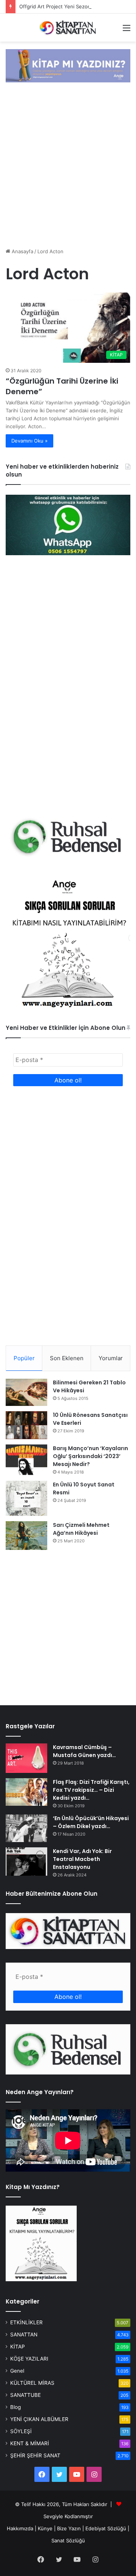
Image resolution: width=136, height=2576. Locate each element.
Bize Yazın (69, 2528)
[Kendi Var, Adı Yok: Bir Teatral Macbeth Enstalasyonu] (26, 1862)
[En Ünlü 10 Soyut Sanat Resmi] (26, 1498)
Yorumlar (111, 1358)
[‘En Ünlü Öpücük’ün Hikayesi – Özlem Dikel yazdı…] (26, 1828)
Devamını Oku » (29, 441)
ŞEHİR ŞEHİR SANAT (35, 2455)
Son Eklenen (67, 1358)
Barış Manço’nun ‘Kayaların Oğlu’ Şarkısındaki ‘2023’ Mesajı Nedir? (90, 1456)
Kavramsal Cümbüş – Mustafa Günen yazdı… (84, 1751)
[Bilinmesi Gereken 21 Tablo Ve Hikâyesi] (26, 1392)
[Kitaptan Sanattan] (68, 28)
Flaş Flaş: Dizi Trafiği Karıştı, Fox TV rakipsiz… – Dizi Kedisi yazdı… (91, 1790)
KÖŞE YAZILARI (29, 2359)
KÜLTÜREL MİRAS (32, 2383)
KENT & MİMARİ (30, 2443)
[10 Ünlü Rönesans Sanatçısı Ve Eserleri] (26, 1425)
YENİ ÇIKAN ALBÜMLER (39, 2419)
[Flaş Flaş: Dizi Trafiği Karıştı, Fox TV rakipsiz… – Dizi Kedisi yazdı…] (26, 1792)
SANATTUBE (25, 2395)
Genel (17, 2371)
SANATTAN (24, 2334)
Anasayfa (22, 251)
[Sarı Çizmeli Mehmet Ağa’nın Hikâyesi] (26, 1536)
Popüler (24, 1358)
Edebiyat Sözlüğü (106, 2528)
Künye (45, 2528)
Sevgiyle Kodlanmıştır (68, 2516)
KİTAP (18, 2347)
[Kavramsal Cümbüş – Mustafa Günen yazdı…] (26, 1758)
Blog (15, 2407)
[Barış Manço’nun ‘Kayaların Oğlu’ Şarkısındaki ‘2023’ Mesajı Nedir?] (26, 1460)
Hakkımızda (20, 2528)
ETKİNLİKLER (26, 2322)
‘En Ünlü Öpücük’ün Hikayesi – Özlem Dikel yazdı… (91, 1822)
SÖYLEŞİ (21, 2431)
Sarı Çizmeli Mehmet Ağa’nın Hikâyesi (81, 1529)
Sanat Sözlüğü (68, 2540)
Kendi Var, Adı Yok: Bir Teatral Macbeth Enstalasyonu (82, 1859)
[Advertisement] (68, 166)
